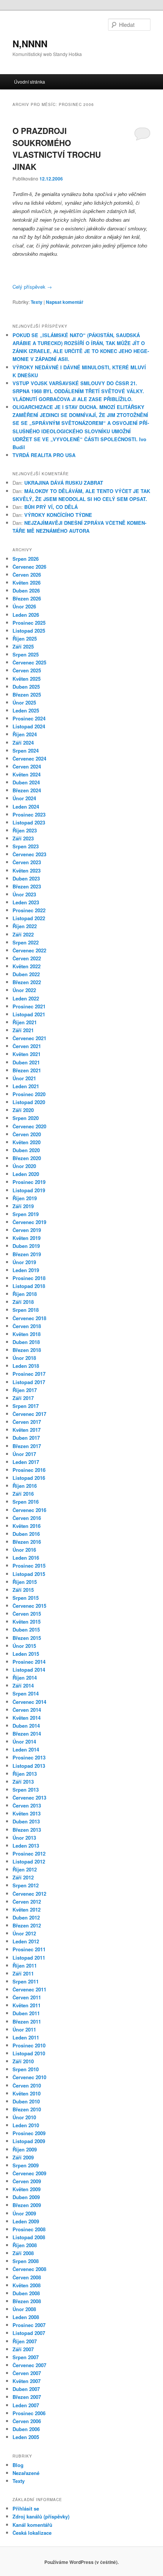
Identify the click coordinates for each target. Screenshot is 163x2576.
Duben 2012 (26, 1917)
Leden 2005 (26, 2437)
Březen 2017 (27, 1446)
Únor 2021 (24, 1078)
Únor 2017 (24, 1454)
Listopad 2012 (29, 1861)
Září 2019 (23, 1206)
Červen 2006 (27, 2421)
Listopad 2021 (29, 1014)
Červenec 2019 (29, 1222)
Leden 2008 (26, 2317)
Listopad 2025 (29, 631)
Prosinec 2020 (29, 1094)
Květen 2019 (27, 1238)
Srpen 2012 (26, 1885)
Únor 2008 (24, 2309)
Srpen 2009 (26, 2165)
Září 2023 (23, 838)
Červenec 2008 (29, 2269)
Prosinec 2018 (29, 1278)
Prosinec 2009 (29, 2133)
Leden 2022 (26, 998)
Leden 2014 (26, 1749)
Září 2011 (23, 1973)
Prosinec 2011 (29, 1949)
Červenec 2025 (29, 662)
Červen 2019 (27, 1230)
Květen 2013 (27, 1813)
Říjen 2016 (25, 1486)
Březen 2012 (27, 1925)
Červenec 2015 (29, 1606)
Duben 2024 (26, 782)
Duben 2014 (26, 1726)
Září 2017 (23, 1398)
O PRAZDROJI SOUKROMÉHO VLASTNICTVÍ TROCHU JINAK (57, 149)
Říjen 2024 (25, 734)
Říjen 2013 (25, 1774)
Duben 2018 (26, 1342)
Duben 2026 (26, 590)
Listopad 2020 (29, 1102)
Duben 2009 (26, 2197)
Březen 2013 (27, 1830)
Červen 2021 (27, 1046)
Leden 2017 (26, 1462)
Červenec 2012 (29, 1894)
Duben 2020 (26, 1150)
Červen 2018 (27, 1326)
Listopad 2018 (29, 1286)
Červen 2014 (27, 1710)
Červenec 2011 (29, 1989)
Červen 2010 (27, 2085)
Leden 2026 (26, 615)
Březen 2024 (27, 790)
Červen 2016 (27, 1518)
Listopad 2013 (29, 1766)
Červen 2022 (27, 958)
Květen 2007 (27, 2381)
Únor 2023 (24, 894)
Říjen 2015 (25, 1582)
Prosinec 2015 (29, 1566)
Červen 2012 (27, 1902)
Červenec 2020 (29, 1126)
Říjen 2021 (25, 1022)
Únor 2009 (24, 2213)
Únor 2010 (24, 2117)
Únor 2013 (24, 1838)
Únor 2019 (24, 1262)
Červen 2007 (27, 2373)
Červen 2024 (27, 766)
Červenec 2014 (29, 1702)
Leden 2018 (26, 1366)
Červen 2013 (27, 1805)
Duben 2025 (26, 687)
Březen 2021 (27, 1070)
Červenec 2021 (29, 1038)
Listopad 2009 (29, 2141)
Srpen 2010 (26, 2069)
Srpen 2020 (26, 1118)
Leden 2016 (26, 1558)
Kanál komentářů (32, 2525)
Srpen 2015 (26, 1598)
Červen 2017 (27, 1422)
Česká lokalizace (32, 2533)
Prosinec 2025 (29, 623)
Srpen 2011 (26, 1981)
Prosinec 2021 (29, 1006)
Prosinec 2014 (29, 1662)
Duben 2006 (26, 2429)
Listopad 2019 (29, 1190)
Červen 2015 (27, 1614)
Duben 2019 (26, 1246)
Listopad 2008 (29, 2237)
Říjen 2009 (25, 2149)
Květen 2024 (27, 774)
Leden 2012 (26, 1941)
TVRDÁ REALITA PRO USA (44, 455)
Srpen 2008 (26, 2261)
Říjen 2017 (25, 1390)
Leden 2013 (26, 1846)
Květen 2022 (27, 966)
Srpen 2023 (26, 846)
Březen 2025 (27, 695)
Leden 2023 (26, 902)
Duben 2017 (26, 1438)
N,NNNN (30, 44)
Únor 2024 (24, 798)
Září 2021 (23, 1030)
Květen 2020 (27, 1142)
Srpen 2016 (26, 1502)
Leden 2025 (26, 710)
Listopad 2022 (29, 918)
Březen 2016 (27, 1542)
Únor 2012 (24, 1933)
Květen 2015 (27, 1622)
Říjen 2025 (25, 639)
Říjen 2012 (25, 1869)
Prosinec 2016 (29, 1470)
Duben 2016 (26, 1534)
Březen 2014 (27, 1734)
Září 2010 (23, 2061)
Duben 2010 (26, 2101)
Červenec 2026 (29, 567)
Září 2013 (23, 1782)
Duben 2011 (26, 2013)
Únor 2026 (24, 606)
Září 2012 (23, 1877)
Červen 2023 (27, 862)
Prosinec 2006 (29, 2413)
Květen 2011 (27, 2005)
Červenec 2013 (29, 1797)
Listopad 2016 (29, 1478)
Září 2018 (23, 1302)
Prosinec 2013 (29, 1757)
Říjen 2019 (25, 1198)
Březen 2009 (27, 2205)
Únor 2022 (24, 990)
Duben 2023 (26, 878)
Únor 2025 (24, 702)
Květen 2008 (27, 2285)
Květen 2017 (27, 1430)
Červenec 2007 (29, 2365)
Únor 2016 (24, 1550)
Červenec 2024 (29, 758)
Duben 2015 (26, 1629)
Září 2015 (23, 1590)
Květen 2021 (27, 1054)
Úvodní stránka (30, 82)
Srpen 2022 (26, 942)
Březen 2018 (27, 1350)
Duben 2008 (26, 2293)
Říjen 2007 (25, 2341)
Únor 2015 (24, 1646)
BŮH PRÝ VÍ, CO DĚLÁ (51, 507)
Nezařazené (26, 2473)
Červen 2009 (27, 2181)
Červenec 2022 (29, 950)
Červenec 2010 (29, 2077)
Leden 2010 (26, 2125)
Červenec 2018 (29, 1318)
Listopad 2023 (29, 822)
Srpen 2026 (26, 559)
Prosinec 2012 (29, 1853)
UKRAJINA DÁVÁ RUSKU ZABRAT (64, 483)
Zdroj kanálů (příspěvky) (41, 2516)
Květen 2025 (27, 679)
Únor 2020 (24, 1166)
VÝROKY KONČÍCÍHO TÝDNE (58, 515)
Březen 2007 (27, 2397)
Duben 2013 (26, 1821)
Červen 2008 (27, 2277)
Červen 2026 (27, 575)
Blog (18, 2465)
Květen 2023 (27, 870)
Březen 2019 (27, 1254)
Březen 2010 (27, 2109)
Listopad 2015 (29, 1574)
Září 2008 (23, 2253)
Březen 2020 (27, 1158)
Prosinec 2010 (29, 2045)
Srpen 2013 (26, 1790)
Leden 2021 (26, 1086)
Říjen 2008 (25, 2245)
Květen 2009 (27, 2189)
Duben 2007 (26, 2389)
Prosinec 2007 (29, 2325)
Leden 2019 (26, 1270)
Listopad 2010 (29, 2053)
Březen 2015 (27, 1638)
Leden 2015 (26, 1654)
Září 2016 (23, 1494)
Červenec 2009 (29, 2173)
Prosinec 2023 (29, 814)
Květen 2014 (27, 1718)
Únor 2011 (24, 2029)
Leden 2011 (26, 2037)
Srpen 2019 (26, 1214)
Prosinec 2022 (29, 910)
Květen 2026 (27, 583)
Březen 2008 (27, 2301)
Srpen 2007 (26, 2357)
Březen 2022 (27, 982)
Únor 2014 (24, 1741)
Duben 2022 (26, 974)
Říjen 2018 (25, 1294)
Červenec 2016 (29, 1510)
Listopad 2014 (29, 1670)
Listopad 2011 (29, 1958)
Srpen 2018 (26, 1310)
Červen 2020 (27, 1134)
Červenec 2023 (29, 854)
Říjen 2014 (25, 1678)
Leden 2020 (26, 1174)
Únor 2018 (24, 1358)
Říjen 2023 (25, 830)
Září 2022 (23, 934)
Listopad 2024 (29, 726)
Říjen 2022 (25, 926)
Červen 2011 (27, 1997)
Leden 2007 (26, 2405)
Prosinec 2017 (29, 1374)
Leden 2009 (26, 2221)
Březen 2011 (27, 2021)
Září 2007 (23, 2349)
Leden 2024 (26, 807)
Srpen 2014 (26, 1693)
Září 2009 (23, 2157)
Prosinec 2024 (29, 718)
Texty (37, 302)
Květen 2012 (27, 1909)
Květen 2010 (27, 2093)
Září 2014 (23, 1685)
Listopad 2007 (29, 2333)
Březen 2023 (27, 886)
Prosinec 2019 (29, 1182)
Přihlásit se (26, 2508)
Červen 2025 (27, 670)
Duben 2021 (26, 1062)
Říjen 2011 (25, 1965)
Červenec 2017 (29, 1414)
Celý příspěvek (32, 287)
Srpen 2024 (26, 751)
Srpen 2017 (26, 1406)
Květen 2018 (27, 1334)
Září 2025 (23, 646)
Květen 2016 (27, 1526)
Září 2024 (23, 743)
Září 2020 (23, 1110)
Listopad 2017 (29, 1382)
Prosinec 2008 (29, 2229)
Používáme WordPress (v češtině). (81, 2562)
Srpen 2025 (26, 654)
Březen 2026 (27, 598)
